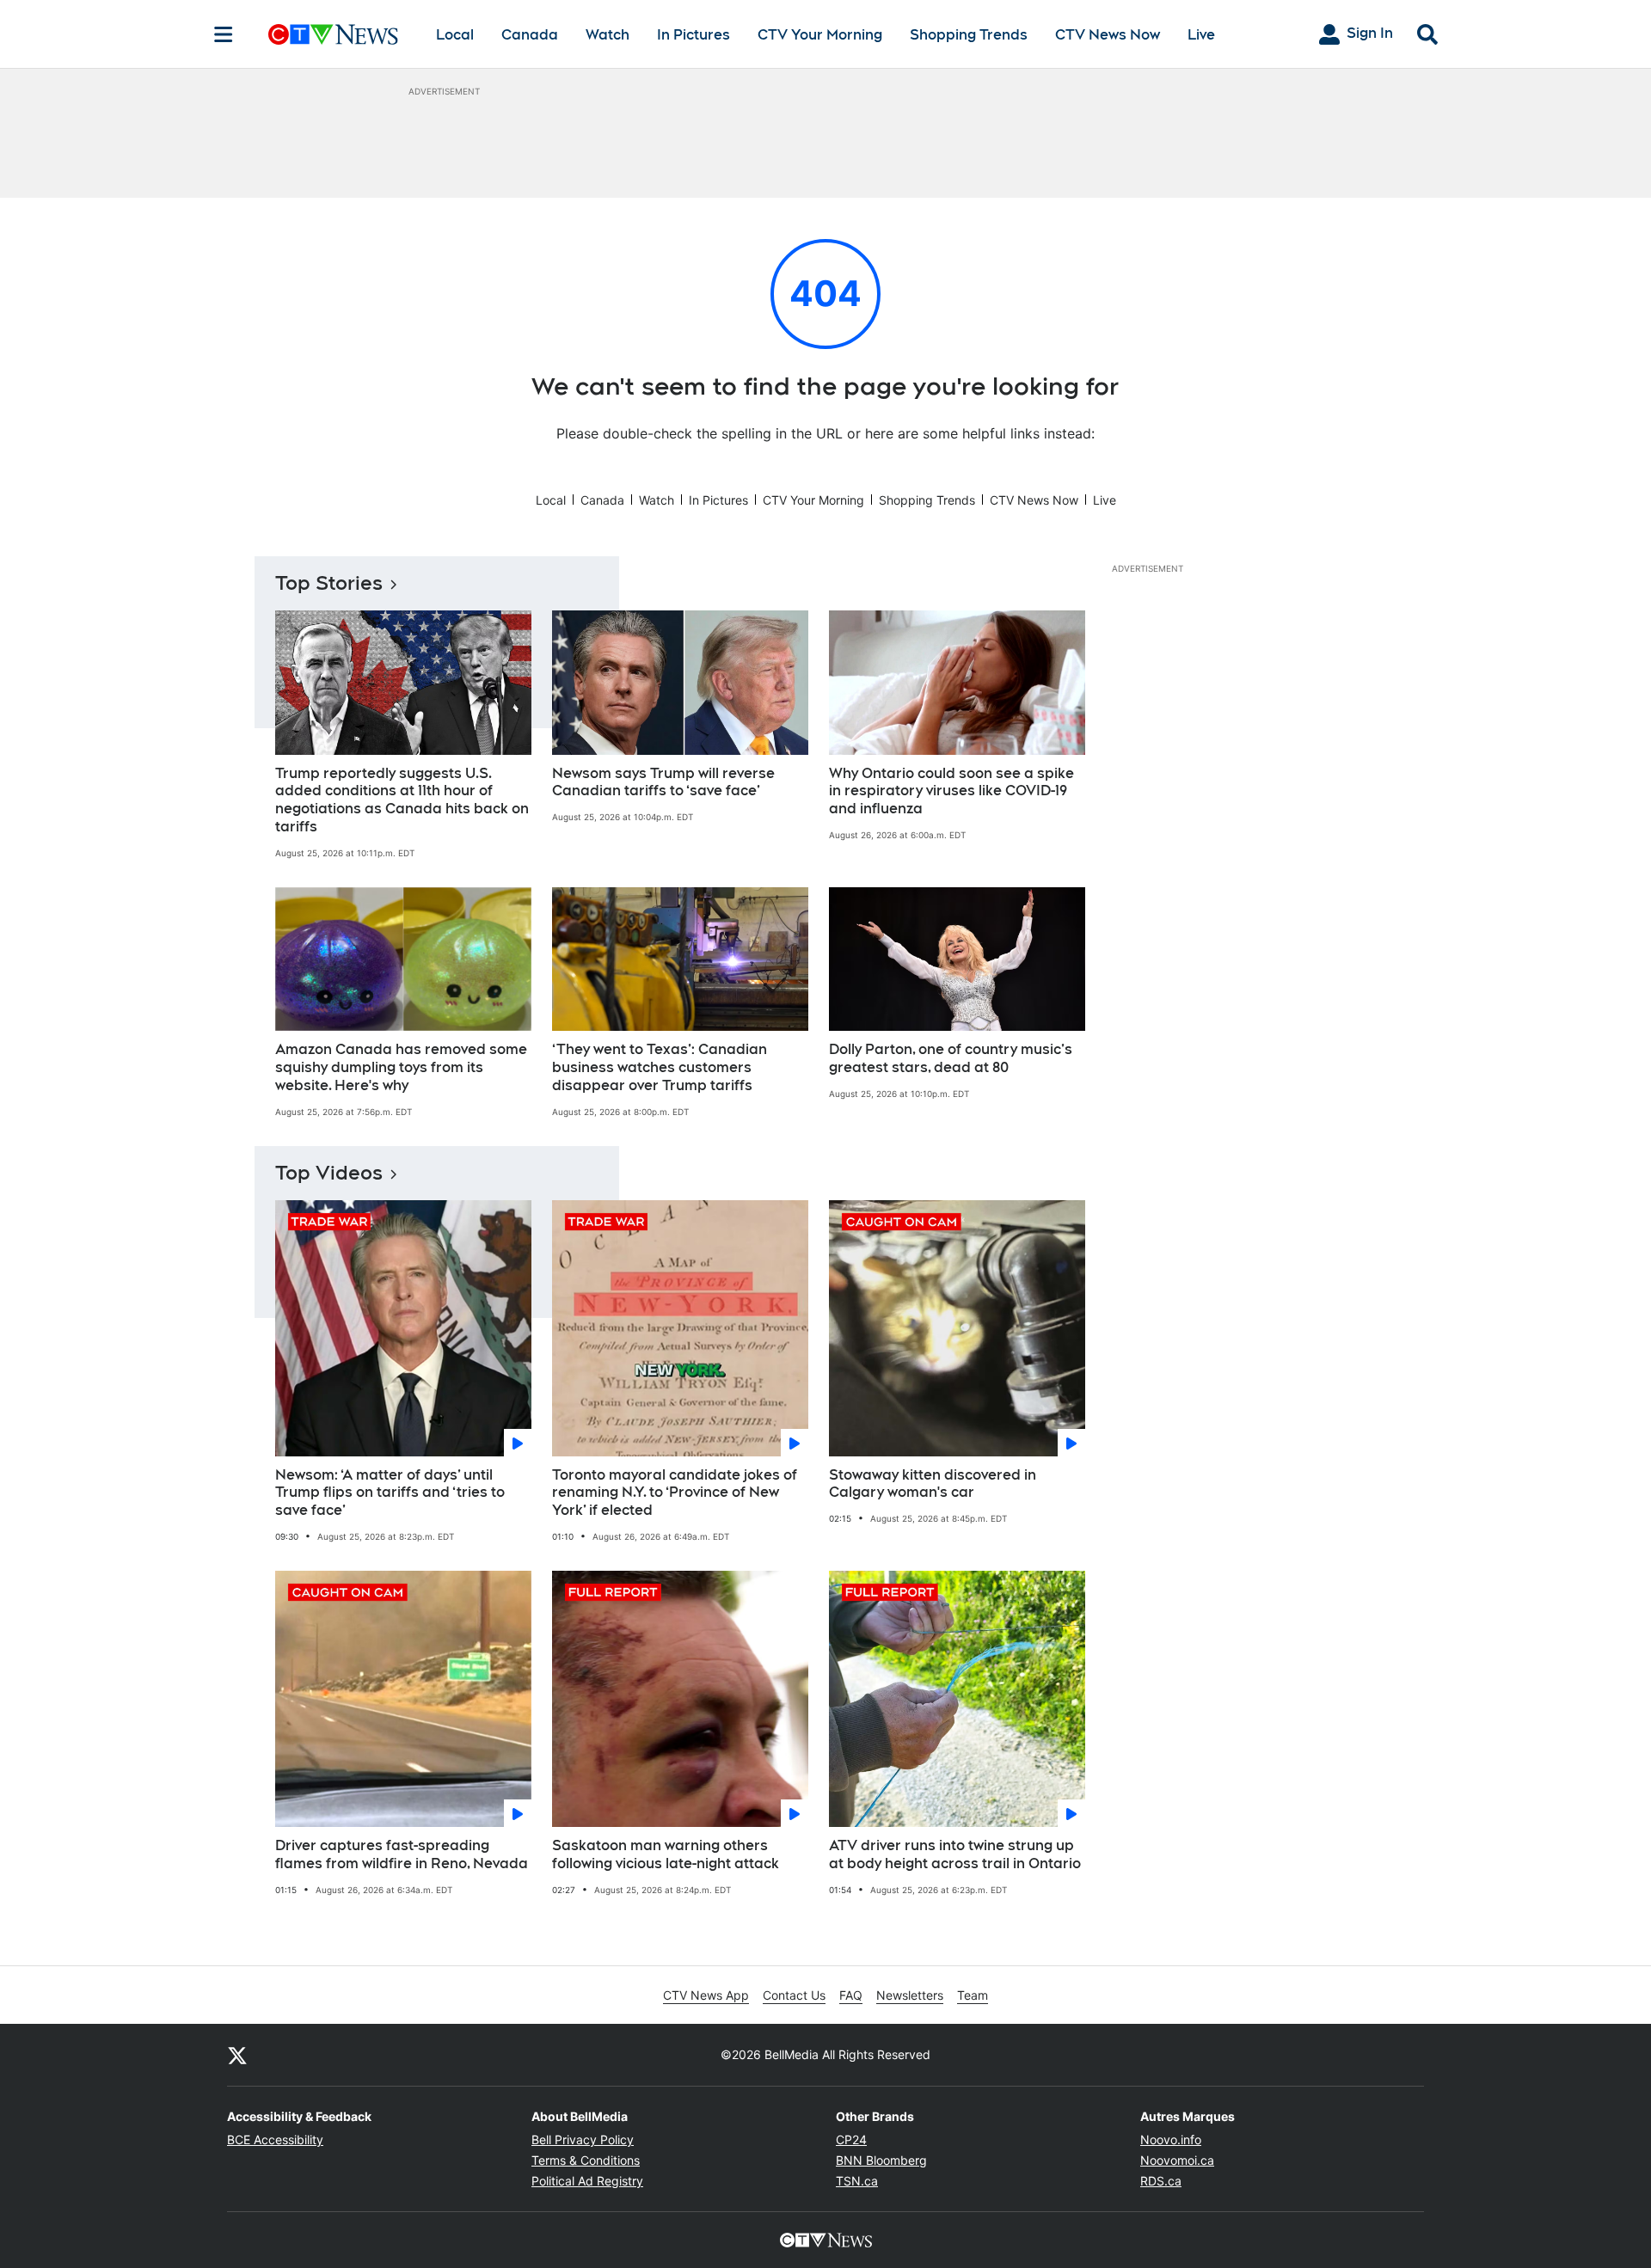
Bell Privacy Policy (583, 2139)
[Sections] (224, 34)
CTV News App (706, 1995)
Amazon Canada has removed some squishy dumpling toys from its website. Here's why (401, 1067)
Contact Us (794, 1995)
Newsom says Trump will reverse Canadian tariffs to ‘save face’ (663, 782)
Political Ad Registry (587, 2181)
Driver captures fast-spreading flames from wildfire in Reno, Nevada (402, 1854)
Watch (608, 35)
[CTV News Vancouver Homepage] (333, 34)
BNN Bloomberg (881, 2160)
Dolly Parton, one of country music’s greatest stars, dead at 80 (951, 1058)
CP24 (851, 2139)
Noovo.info (1171, 2139)
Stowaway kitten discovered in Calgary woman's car (933, 1484)
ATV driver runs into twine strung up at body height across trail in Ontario (955, 1854)
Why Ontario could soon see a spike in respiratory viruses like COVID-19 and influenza (951, 791)
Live (1201, 35)
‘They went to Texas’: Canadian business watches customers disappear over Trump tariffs (660, 1067)
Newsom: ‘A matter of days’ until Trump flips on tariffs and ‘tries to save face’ (390, 1493)
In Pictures (694, 35)
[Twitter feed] (237, 2055)
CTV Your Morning (820, 35)
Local (455, 35)
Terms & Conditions (586, 2160)
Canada (530, 35)
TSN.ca (857, 2181)
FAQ (851, 1995)
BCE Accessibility (275, 2139)
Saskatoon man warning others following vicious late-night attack (666, 1854)
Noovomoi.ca (1177, 2160)
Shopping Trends (969, 35)
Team (973, 1995)
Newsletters (910, 1995)
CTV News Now (1108, 35)
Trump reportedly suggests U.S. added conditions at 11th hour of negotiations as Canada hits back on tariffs (402, 800)
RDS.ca (1161, 2181)
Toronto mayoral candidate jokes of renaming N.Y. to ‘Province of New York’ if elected (675, 1493)
